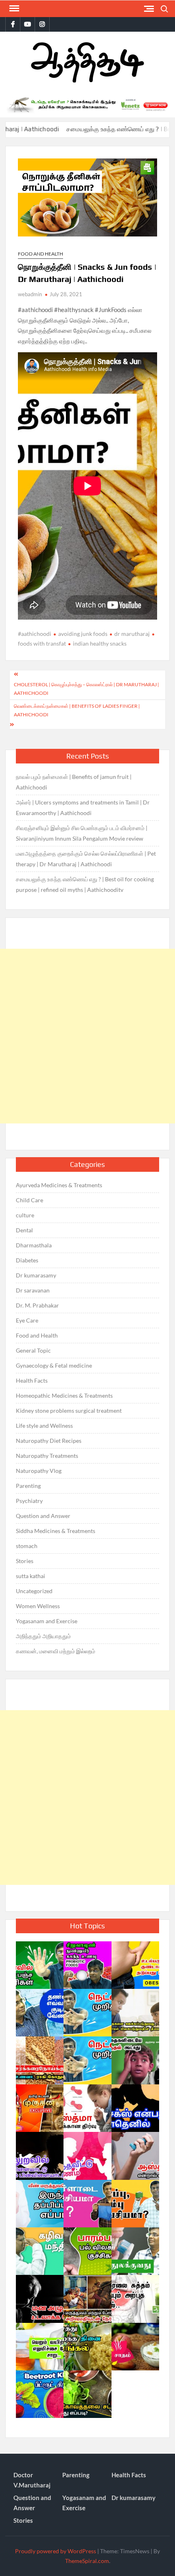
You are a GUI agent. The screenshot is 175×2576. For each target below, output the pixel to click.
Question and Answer (43, 1516)
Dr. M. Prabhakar (37, 1305)
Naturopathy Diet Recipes (49, 1441)
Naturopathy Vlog (39, 1471)
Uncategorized (34, 1591)
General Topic (33, 1350)
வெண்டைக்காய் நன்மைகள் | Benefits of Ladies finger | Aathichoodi (77, 710)
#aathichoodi (35, 634)
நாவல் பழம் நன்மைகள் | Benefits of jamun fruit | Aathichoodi (74, 782)
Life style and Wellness (44, 1426)
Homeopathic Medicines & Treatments (64, 1395)
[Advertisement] (87, 1036)
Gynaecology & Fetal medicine (54, 1365)
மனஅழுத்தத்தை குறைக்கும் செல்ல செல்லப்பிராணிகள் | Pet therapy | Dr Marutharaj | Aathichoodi (86, 859)
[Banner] (87, 105)
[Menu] (13, 9)
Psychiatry (29, 1501)
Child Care (30, 1200)
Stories (25, 1561)
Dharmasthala (34, 1245)
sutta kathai (31, 1576)
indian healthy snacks (100, 643)
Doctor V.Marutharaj (32, 2480)
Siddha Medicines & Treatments (56, 1531)
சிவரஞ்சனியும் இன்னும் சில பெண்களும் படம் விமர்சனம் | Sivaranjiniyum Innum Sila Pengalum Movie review (82, 833)
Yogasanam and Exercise (47, 1621)
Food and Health (40, 254)
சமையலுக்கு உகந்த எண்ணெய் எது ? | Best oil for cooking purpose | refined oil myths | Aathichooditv (85, 884)
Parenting (28, 1486)
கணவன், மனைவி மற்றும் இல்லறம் (56, 1651)
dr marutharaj (132, 634)
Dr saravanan (33, 1290)
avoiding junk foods (83, 634)
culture (25, 1215)
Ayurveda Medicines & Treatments (59, 1185)
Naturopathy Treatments (47, 1456)
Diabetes (27, 1260)
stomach (27, 1546)
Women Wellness (38, 1606)
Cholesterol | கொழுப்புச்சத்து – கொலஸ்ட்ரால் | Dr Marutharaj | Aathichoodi (86, 688)
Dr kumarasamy (36, 1275)
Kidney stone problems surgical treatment (69, 1411)
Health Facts (32, 1380)
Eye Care (27, 1320)
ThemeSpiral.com (87, 2561)
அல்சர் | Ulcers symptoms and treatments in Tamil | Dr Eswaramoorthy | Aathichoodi (83, 808)
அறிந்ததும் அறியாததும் (43, 1636)
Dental (24, 1230)
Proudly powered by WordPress (56, 2551)
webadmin (30, 294)
